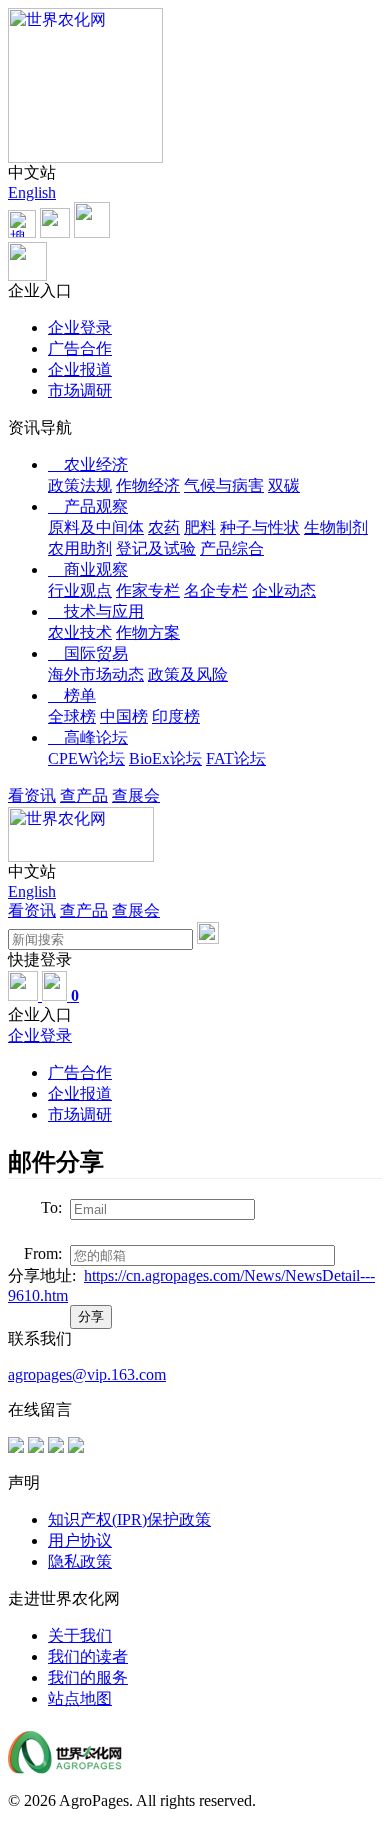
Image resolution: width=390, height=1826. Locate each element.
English (32, 192)
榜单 (72, 695)
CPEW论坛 (86, 758)
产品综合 (232, 548)
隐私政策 (80, 1561)
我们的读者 (88, 1656)
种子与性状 (260, 527)
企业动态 (284, 590)
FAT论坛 (236, 758)
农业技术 (80, 632)
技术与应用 (96, 611)
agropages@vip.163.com (87, 1374)
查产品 (84, 795)
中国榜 (124, 716)
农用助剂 (80, 548)
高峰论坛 (88, 737)
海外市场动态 (96, 674)
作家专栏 (148, 590)
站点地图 (80, 1698)
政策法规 (80, 485)
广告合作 (80, 348)
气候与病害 (224, 485)
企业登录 (80, 327)
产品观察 (88, 506)
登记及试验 (156, 548)
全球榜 (72, 716)
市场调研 (80, 390)
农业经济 (88, 464)
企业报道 (80, 369)
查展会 (136, 795)
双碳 (284, 485)
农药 (164, 527)
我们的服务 (88, 1677)
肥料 (200, 527)
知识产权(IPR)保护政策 (129, 1519)
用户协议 (80, 1540)
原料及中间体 (96, 527)
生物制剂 (336, 527)
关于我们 (80, 1635)
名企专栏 (216, 590)
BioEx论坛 (165, 758)
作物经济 (148, 485)
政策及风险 (188, 674)
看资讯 (32, 795)
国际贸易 (88, 653)
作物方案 (148, 632)
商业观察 (88, 569)
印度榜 (176, 716)
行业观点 (80, 590)
